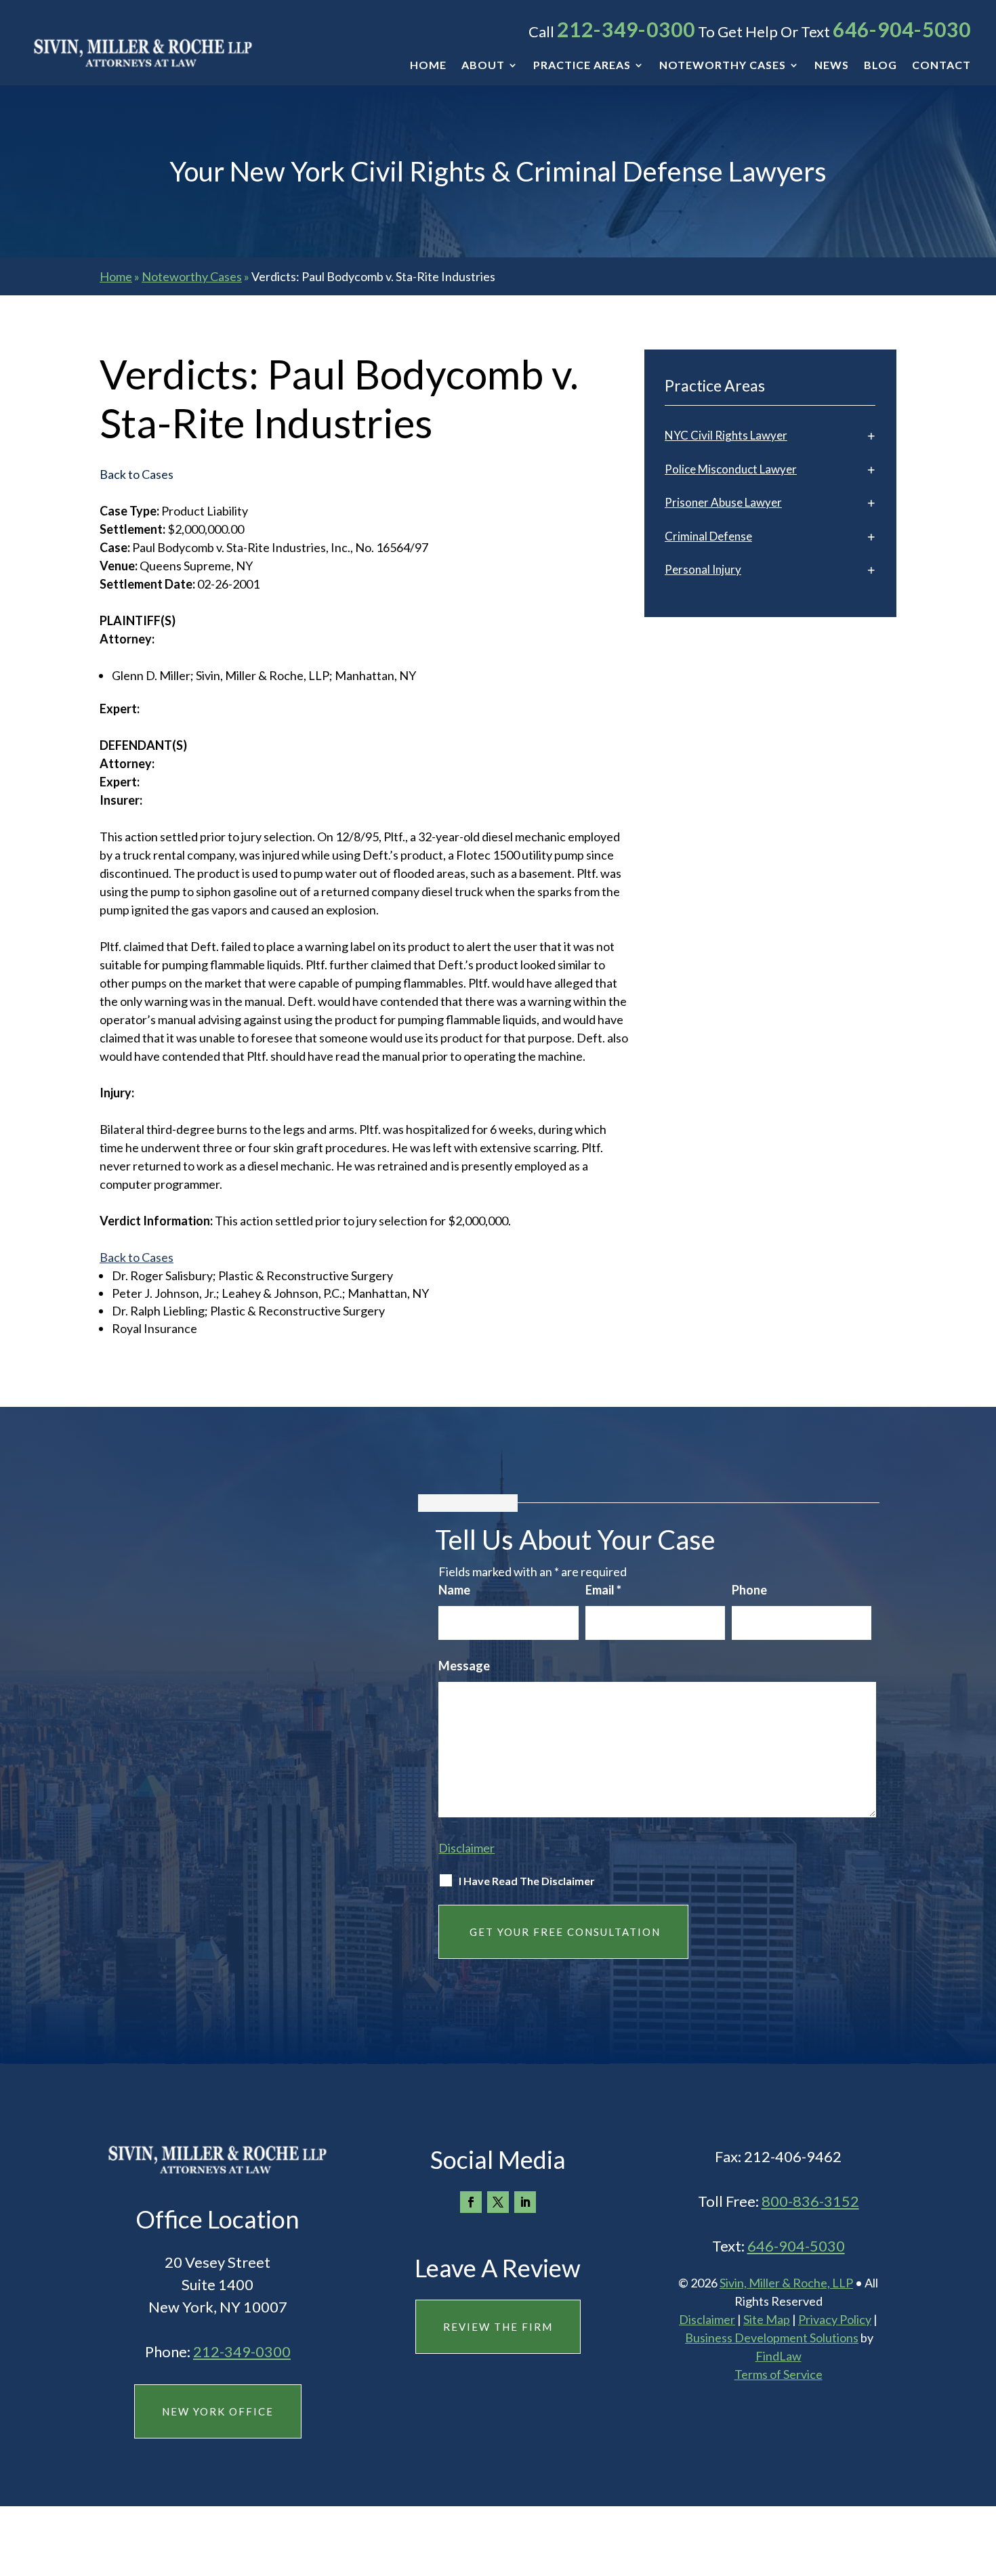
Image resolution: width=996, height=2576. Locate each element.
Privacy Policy (835, 2319)
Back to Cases (137, 1257)
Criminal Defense (708, 536)
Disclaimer (466, 1848)
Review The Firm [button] (498, 2327)
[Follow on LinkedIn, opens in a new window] (525, 2202)
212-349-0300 (626, 29)
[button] (982, 2478)
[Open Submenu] (871, 435)
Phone (749, 1590)
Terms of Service (779, 2374)
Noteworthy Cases (723, 66)
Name (454, 1590)
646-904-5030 (902, 29)
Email (603, 1590)
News (832, 66)
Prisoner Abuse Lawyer (723, 502)
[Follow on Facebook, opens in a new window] (471, 2202)
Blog (880, 66)
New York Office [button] (218, 2411)
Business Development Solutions (772, 2338)
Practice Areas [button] (582, 66)
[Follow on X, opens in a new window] (498, 2202)
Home (428, 66)
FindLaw (779, 2356)
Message (464, 1666)
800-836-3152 (810, 2201)
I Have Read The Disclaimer (527, 1881)
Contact (941, 66)
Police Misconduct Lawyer (731, 469)
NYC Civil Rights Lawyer (726, 435)
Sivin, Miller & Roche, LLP (786, 2283)
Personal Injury (703, 569)
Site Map (767, 2319)
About (483, 66)
